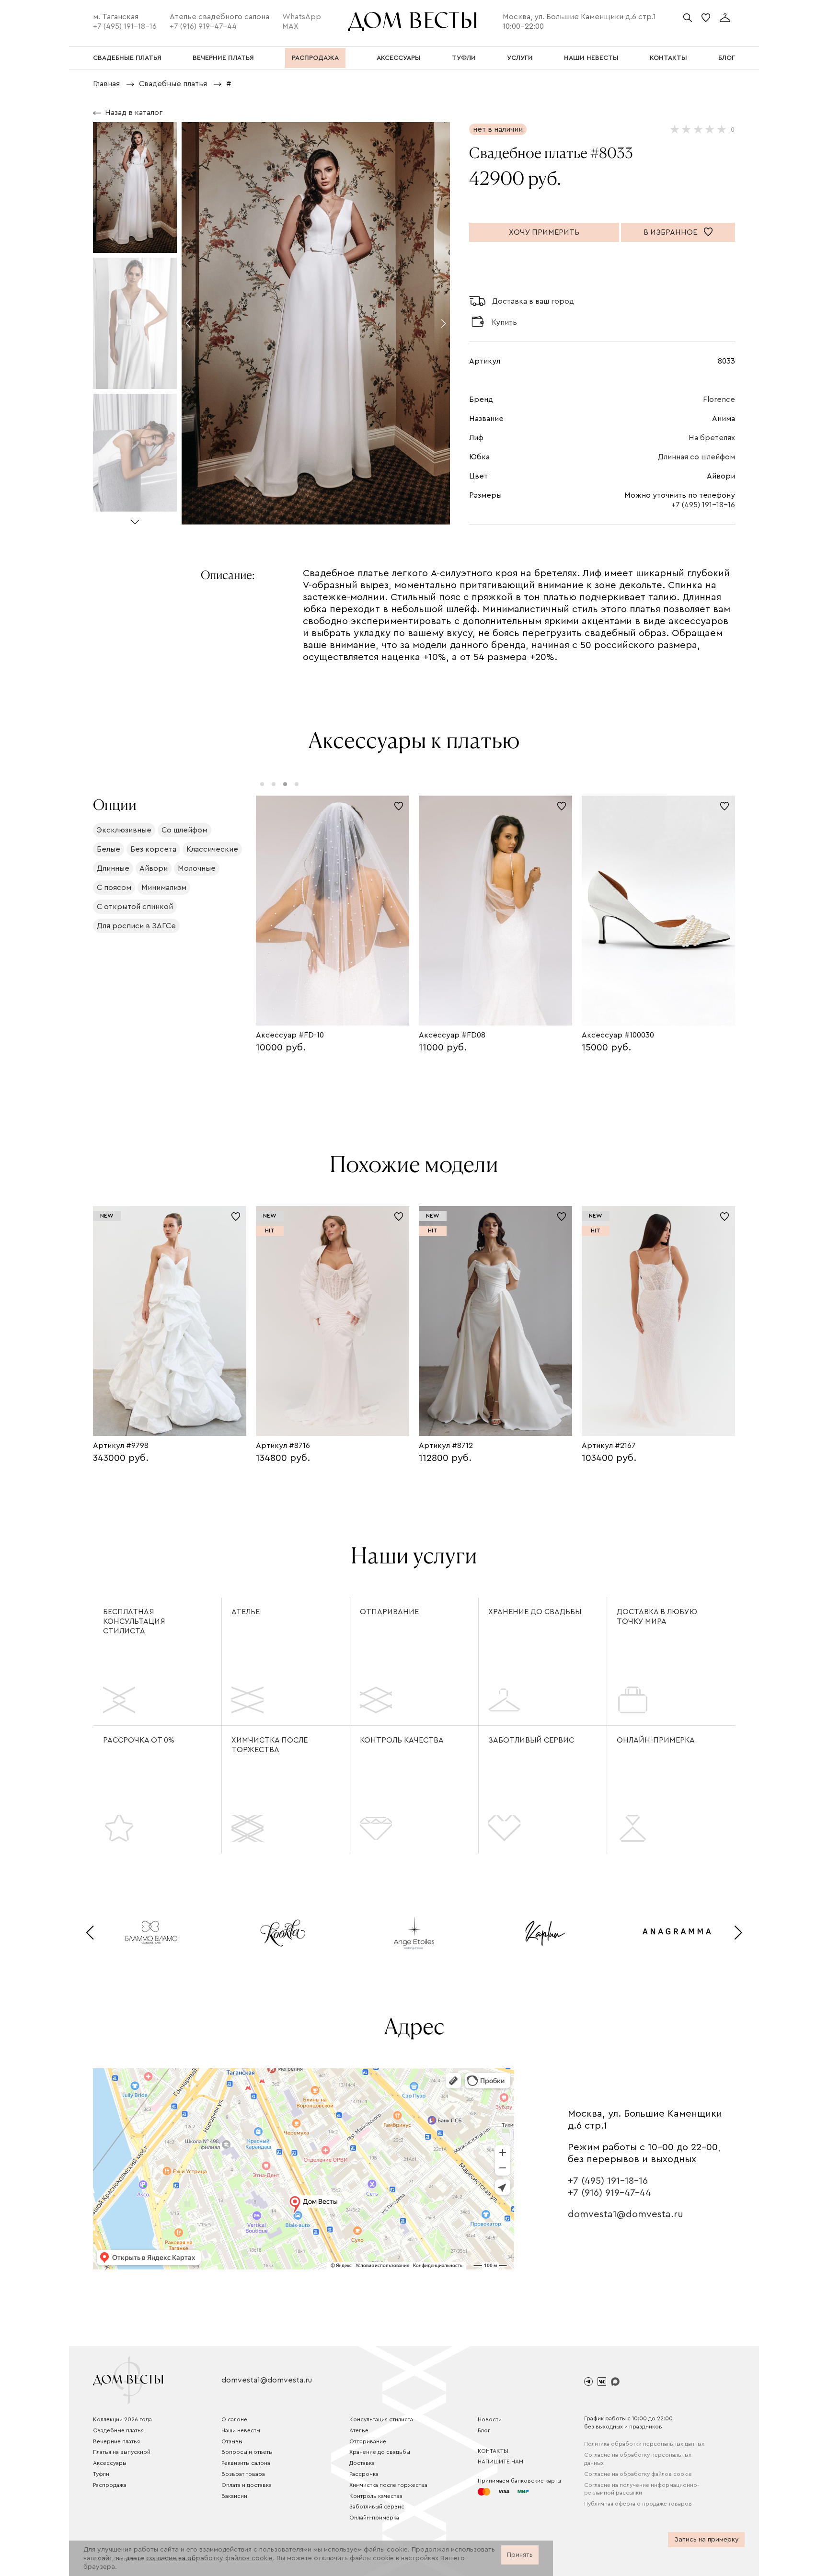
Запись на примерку (707, 2540)
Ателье (246, 1612)
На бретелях (712, 438)
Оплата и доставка (247, 2485)
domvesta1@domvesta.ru (626, 2214)
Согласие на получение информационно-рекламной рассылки (642, 2489)
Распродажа (110, 2485)
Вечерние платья (116, 2441)
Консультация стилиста (381, 2419)
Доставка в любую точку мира (657, 1617)
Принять (520, 2555)
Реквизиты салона (246, 2463)
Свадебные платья (118, 2430)
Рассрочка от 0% (139, 1740)
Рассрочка (364, 2474)
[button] (135, 518)
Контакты (493, 2451)
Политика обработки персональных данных (644, 2444)
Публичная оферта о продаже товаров (638, 2504)
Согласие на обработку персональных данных (638, 2459)
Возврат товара (243, 2474)
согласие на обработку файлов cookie (209, 2558)
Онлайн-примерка (656, 1740)
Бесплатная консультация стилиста (134, 1621)
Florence (719, 399)
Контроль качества (402, 1740)
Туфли (101, 2474)
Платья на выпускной (122, 2452)
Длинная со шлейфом (696, 457)
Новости (490, 2419)
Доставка (362, 2463)
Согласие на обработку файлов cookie (638, 2474)
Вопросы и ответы (247, 2452)
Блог (484, 2430)
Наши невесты (241, 2430)
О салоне (234, 2419)
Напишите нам (500, 2462)
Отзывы (232, 2441)
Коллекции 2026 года (122, 2419)
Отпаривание (389, 1612)
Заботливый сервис (531, 1740)
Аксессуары (110, 2463)
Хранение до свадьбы (535, 1612)
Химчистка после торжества (270, 1745)
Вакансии (234, 2496)
